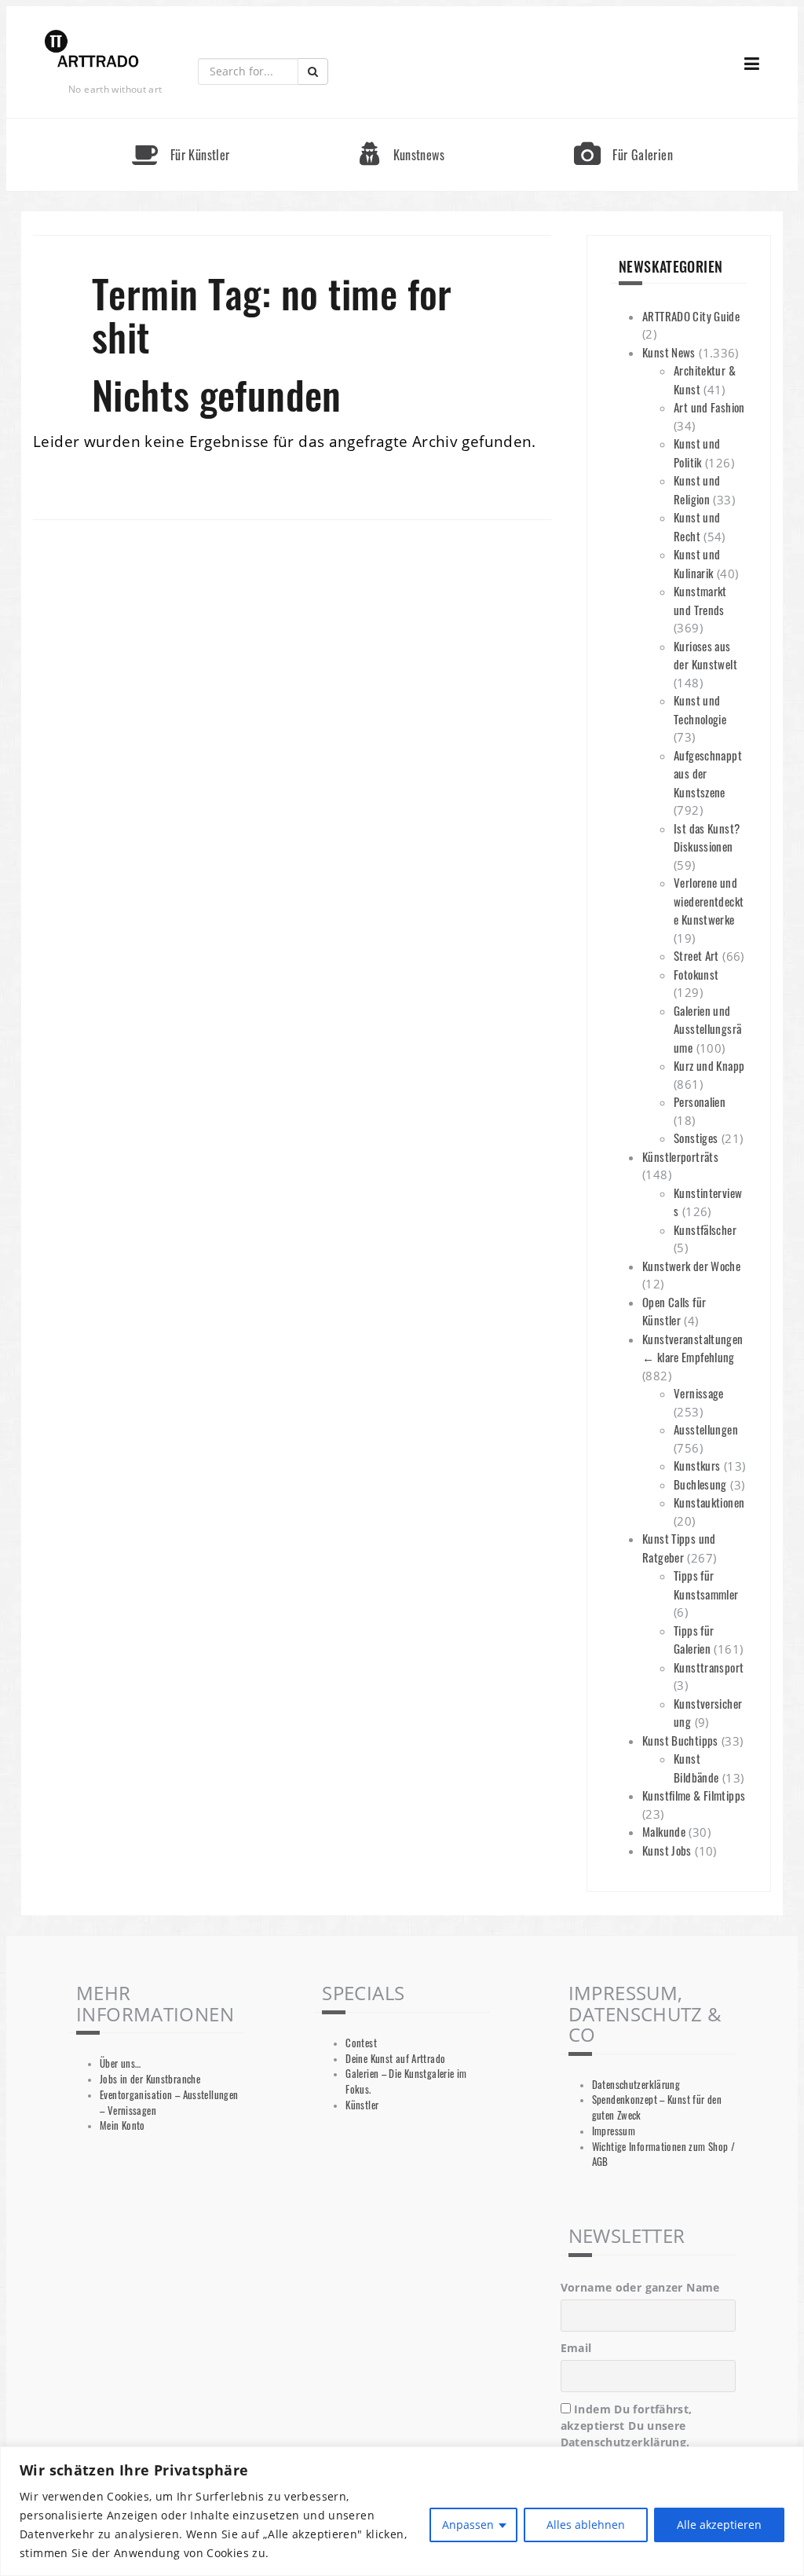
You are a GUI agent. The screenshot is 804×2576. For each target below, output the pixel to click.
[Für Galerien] (623, 125)
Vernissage (699, 1393)
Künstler (362, 2105)
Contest (361, 2043)
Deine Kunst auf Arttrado (395, 2059)
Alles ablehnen (586, 2525)
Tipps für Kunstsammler (706, 1585)
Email (576, 2348)
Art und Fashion (709, 407)
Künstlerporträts (680, 1156)
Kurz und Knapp (709, 1065)
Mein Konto (122, 2125)
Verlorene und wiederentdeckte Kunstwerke (709, 901)
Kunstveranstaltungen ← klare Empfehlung (693, 1348)
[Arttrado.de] (92, 50)
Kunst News (669, 352)
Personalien (700, 1101)
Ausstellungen (706, 1429)
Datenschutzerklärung (636, 2085)
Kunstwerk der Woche (691, 1266)
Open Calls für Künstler (674, 1311)
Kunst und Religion (697, 489)
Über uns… (120, 2063)
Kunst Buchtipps (680, 1740)
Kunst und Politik (697, 453)
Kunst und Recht (697, 526)
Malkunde (664, 1831)
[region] (402, 2511)
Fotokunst (696, 974)
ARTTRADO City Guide (691, 316)
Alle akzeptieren (719, 2525)
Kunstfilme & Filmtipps (694, 1795)
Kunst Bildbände (696, 1768)
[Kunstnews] (402, 125)
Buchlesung (700, 1484)
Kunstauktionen (709, 1502)
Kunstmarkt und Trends (700, 600)
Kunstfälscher (705, 1229)
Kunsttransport (709, 1667)
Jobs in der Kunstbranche (150, 2079)
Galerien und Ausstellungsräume (707, 1029)
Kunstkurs (697, 1465)
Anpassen (468, 2525)
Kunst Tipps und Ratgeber (679, 1548)
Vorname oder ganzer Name (640, 2287)
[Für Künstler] (181, 125)
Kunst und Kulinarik (697, 563)
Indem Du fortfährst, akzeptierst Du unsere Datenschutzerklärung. (627, 2426)
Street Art (696, 955)
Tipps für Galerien (694, 1640)
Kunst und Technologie (700, 709)
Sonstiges (696, 1138)
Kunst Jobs (667, 1850)
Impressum (614, 2131)
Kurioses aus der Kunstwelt (705, 655)
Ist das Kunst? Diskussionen (707, 837)
